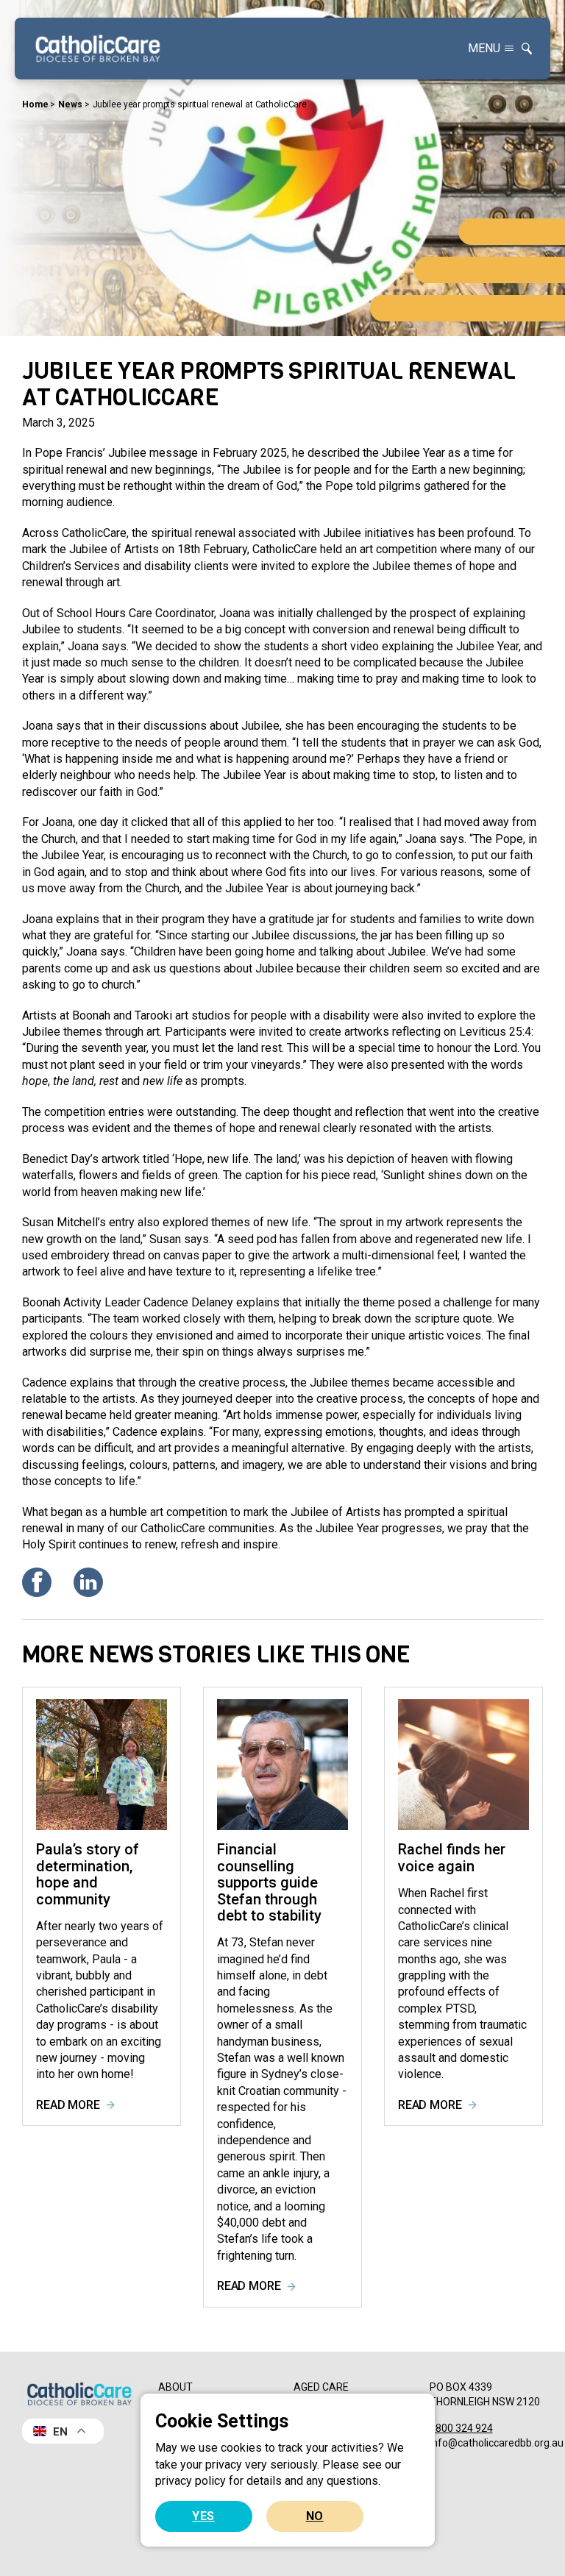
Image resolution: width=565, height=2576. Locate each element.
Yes (203, 2516)
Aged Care (321, 2387)
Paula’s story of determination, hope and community (88, 1874)
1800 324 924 (461, 2428)
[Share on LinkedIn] (88, 1582)
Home (35, 104)
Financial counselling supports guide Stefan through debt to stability (269, 1882)
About (175, 2387)
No (315, 2516)
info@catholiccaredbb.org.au (497, 2442)
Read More (68, 2105)
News (70, 104)
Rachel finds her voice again (452, 1857)
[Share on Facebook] (37, 1582)
